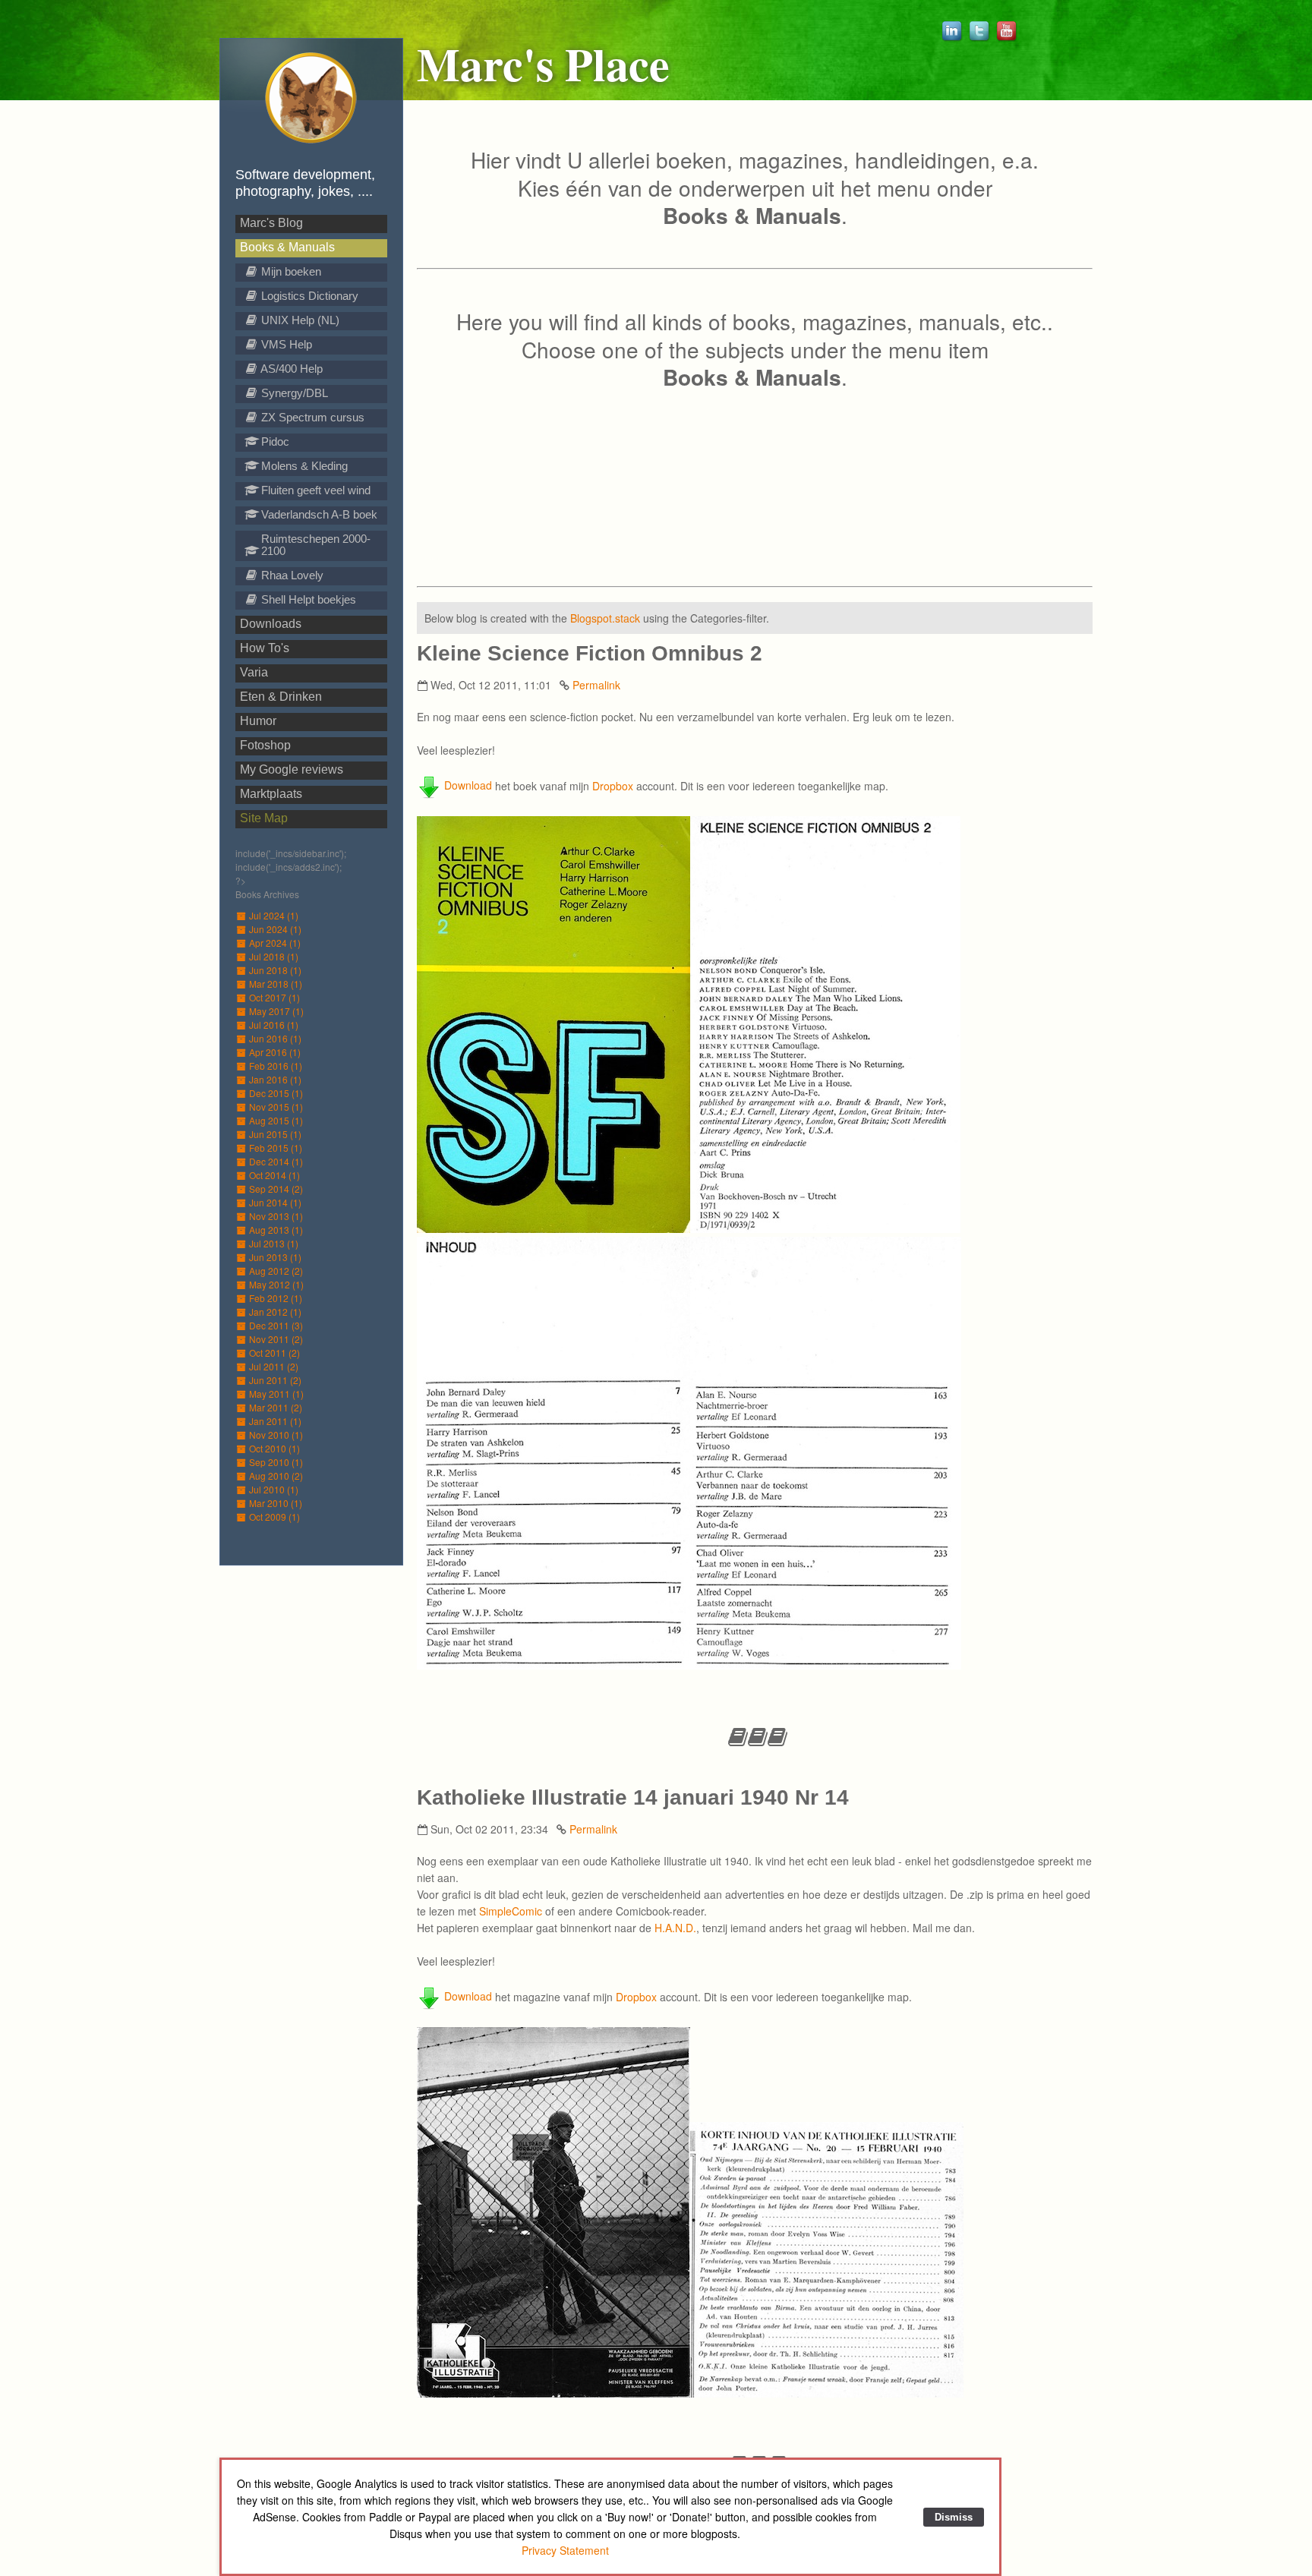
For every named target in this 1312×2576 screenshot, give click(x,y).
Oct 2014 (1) (274, 1175)
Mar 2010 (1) (276, 1503)
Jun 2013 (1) (275, 1257)
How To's (265, 648)
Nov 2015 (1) (276, 1107)
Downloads (271, 624)
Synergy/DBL (293, 393)
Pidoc (274, 441)
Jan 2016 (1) (275, 1079)
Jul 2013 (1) (274, 1243)
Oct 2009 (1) (274, 1517)
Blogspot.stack (605, 618)
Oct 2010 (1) (274, 1448)
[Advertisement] (755, 481)
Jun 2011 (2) (275, 1380)
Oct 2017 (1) (274, 997)
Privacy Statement (565, 2550)
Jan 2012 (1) (275, 1312)
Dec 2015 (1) (276, 1093)
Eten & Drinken (281, 697)
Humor (258, 721)
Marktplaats (271, 794)
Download (467, 785)
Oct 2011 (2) (274, 1353)
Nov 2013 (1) (276, 1216)
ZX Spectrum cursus (311, 417)
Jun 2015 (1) (275, 1134)
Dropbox (613, 785)
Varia (254, 672)
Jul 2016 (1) (274, 1025)
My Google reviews (292, 769)
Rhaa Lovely (291, 575)
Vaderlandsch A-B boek (318, 514)
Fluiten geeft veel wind (314, 490)
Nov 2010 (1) (276, 1435)
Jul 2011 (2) (274, 1366)
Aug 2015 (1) (276, 1120)
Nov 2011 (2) (276, 1339)
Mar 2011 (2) (276, 1407)
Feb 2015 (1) (276, 1148)
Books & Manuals (287, 247)
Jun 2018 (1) (275, 970)
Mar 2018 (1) (276, 984)
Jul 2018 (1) (274, 956)
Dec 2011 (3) (276, 1325)
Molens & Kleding (303, 466)
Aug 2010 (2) (276, 1476)
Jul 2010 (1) (274, 1489)
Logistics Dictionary (308, 296)
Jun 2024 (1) (275, 929)
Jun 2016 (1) (275, 1038)
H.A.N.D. (675, 1928)
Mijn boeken (290, 271)
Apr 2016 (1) (275, 1052)
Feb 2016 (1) (276, 1066)
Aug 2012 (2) (276, 1271)
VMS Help (285, 344)
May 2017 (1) (276, 1011)
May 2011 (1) (276, 1394)
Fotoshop (265, 745)
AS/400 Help (290, 369)
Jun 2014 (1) (275, 1202)
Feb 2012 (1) (276, 1298)
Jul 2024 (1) (274, 915)
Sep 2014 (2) (276, 1189)
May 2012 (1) (276, 1284)
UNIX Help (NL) (299, 320)
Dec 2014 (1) (276, 1161)
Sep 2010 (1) (276, 1462)
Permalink (596, 685)
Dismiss (954, 2517)
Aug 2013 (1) (276, 1230)
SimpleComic (511, 1911)
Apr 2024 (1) (275, 943)
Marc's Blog (271, 223)
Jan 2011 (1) (275, 1421)
